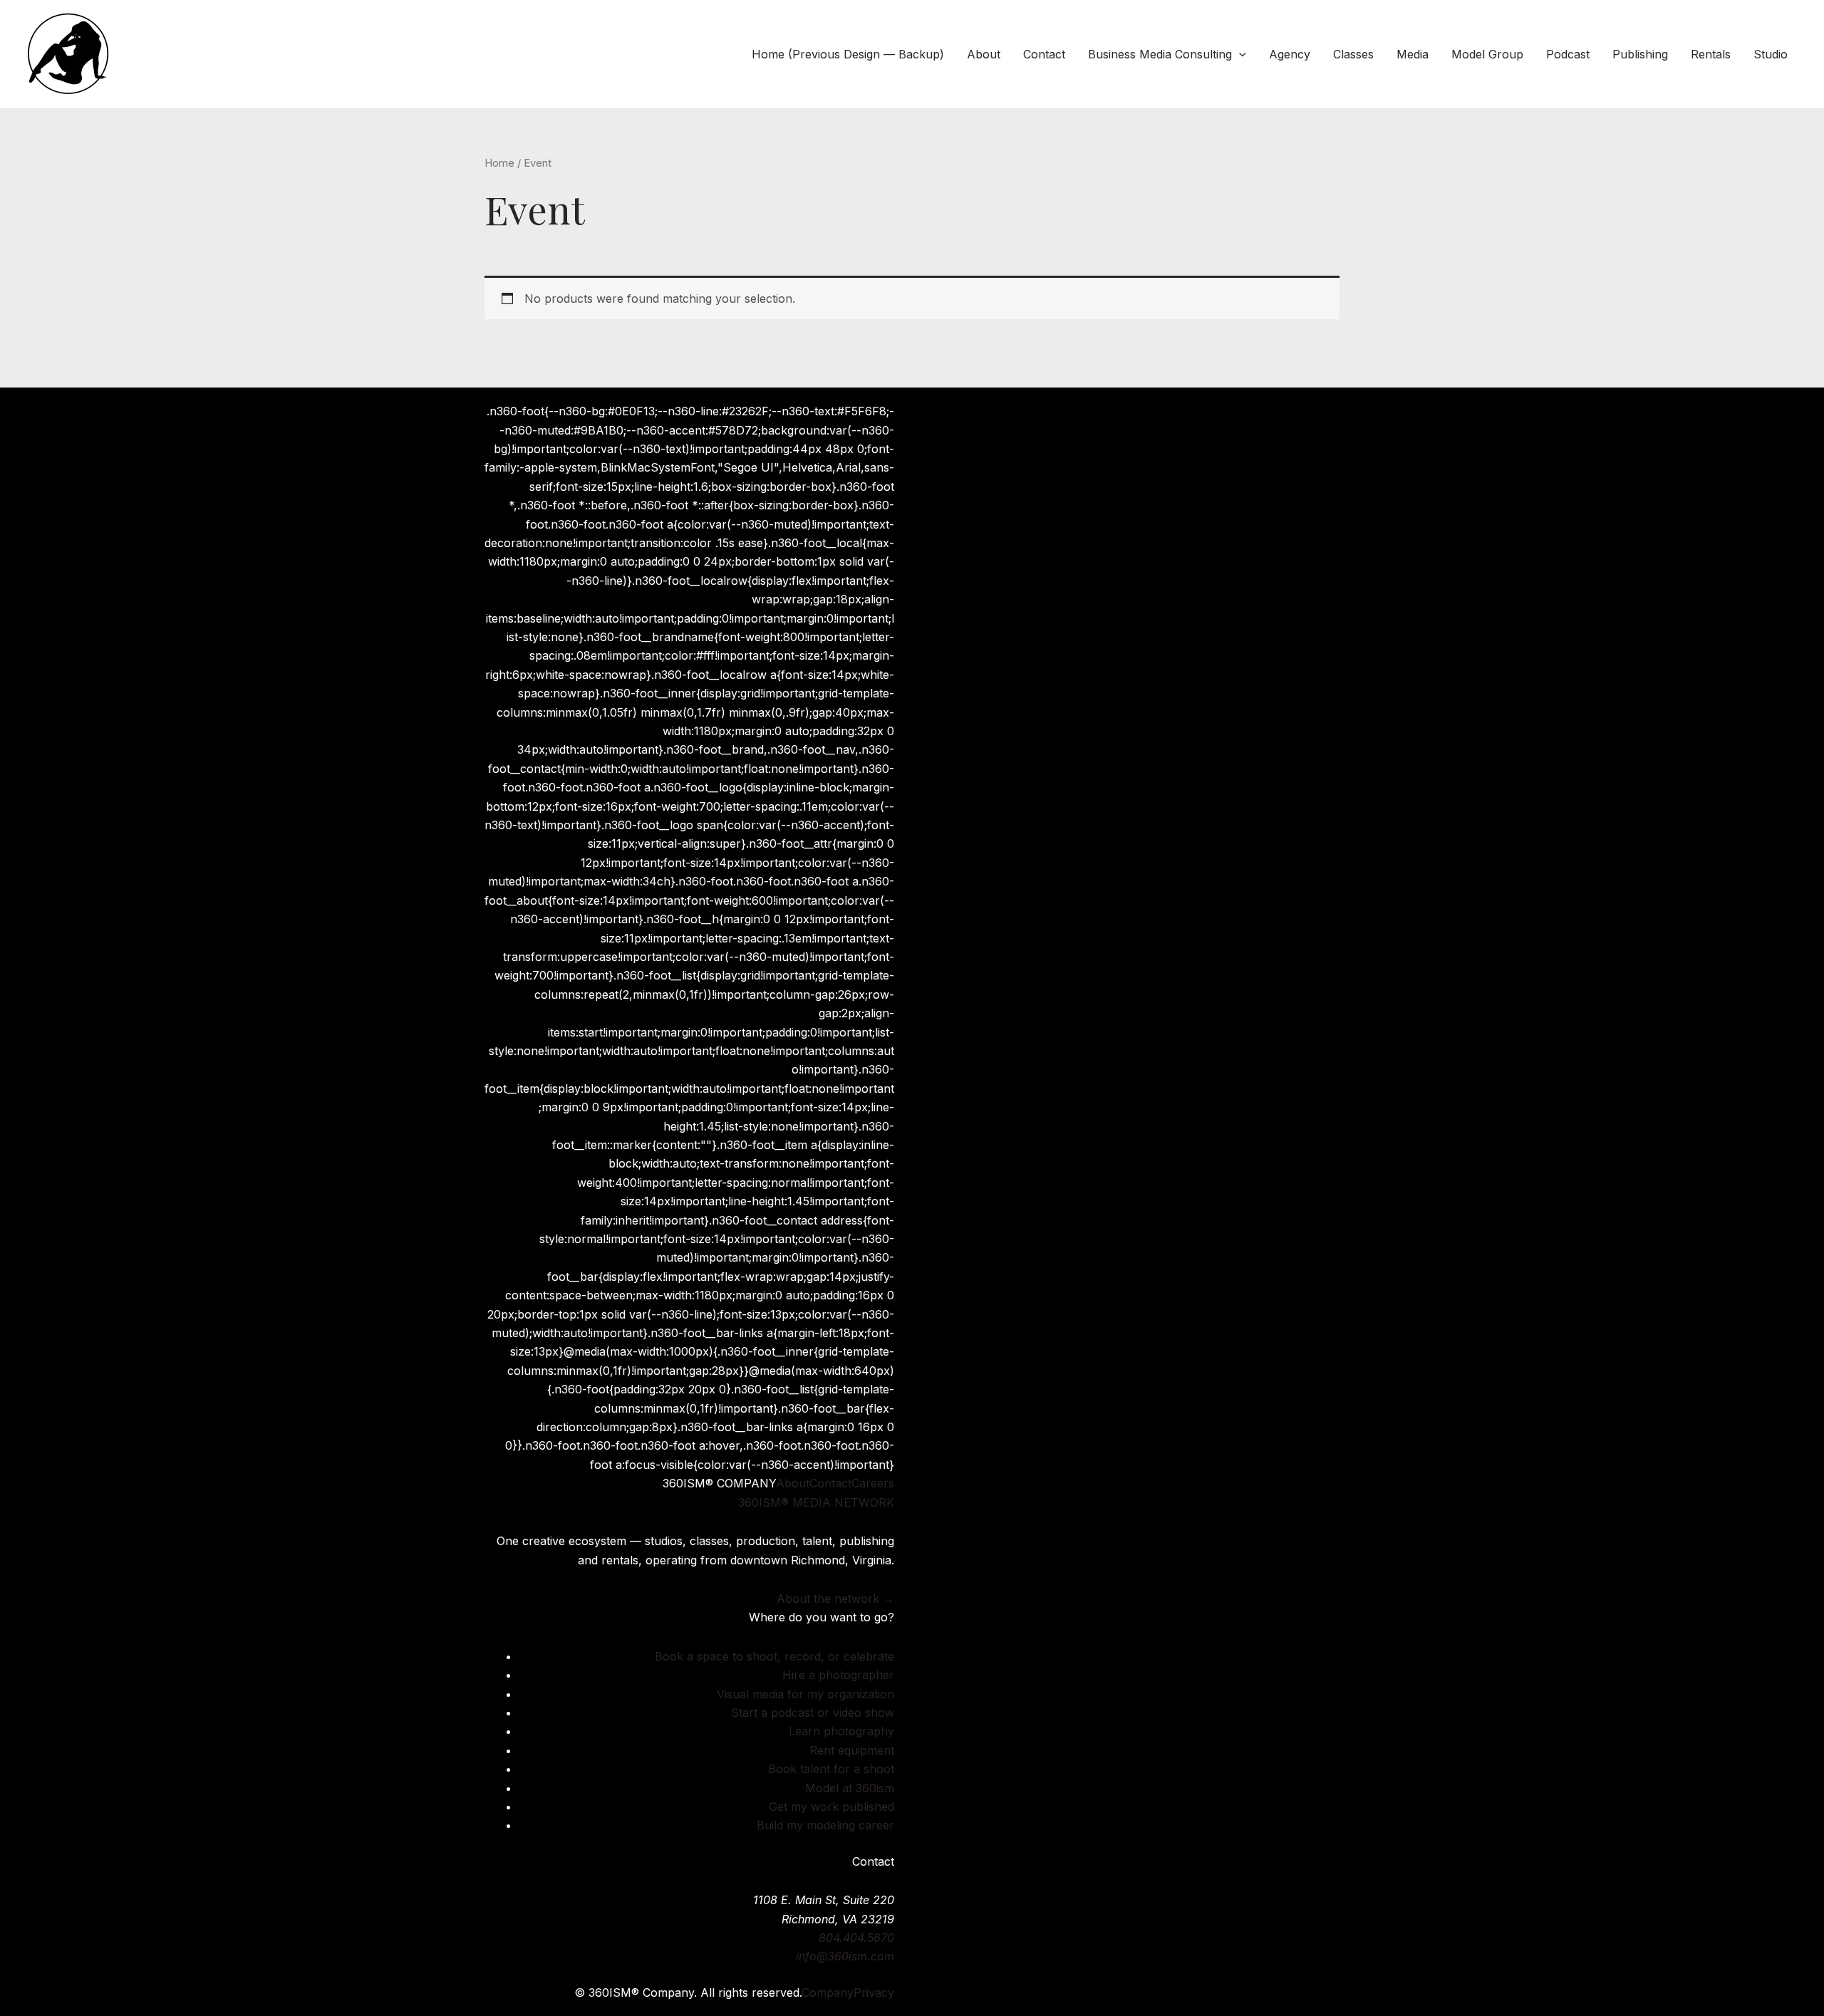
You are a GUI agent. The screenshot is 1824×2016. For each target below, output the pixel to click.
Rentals (1711, 54)
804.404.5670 (856, 1938)
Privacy (874, 1992)
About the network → (835, 1599)
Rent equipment (852, 1750)
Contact (1044, 54)
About (984, 54)
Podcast (1568, 54)
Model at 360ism (850, 1788)
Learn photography (841, 1731)
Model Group (1487, 54)
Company (828, 1992)
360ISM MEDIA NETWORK (816, 1502)
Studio (1771, 54)
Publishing (1640, 54)
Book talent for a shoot (831, 1769)
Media (1413, 54)
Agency (1290, 54)
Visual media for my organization (805, 1694)
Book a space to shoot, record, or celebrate (774, 1656)
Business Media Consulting (1160, 54)
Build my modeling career (825, 1825)
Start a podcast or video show (813, 1713)
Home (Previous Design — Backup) (848, 54)
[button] (1239, 54)
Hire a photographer (838, 1675)
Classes (1353, 54)
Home (499, 163)
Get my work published (831, 1807)
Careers (873, 1483)
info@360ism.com (845, 1956)
